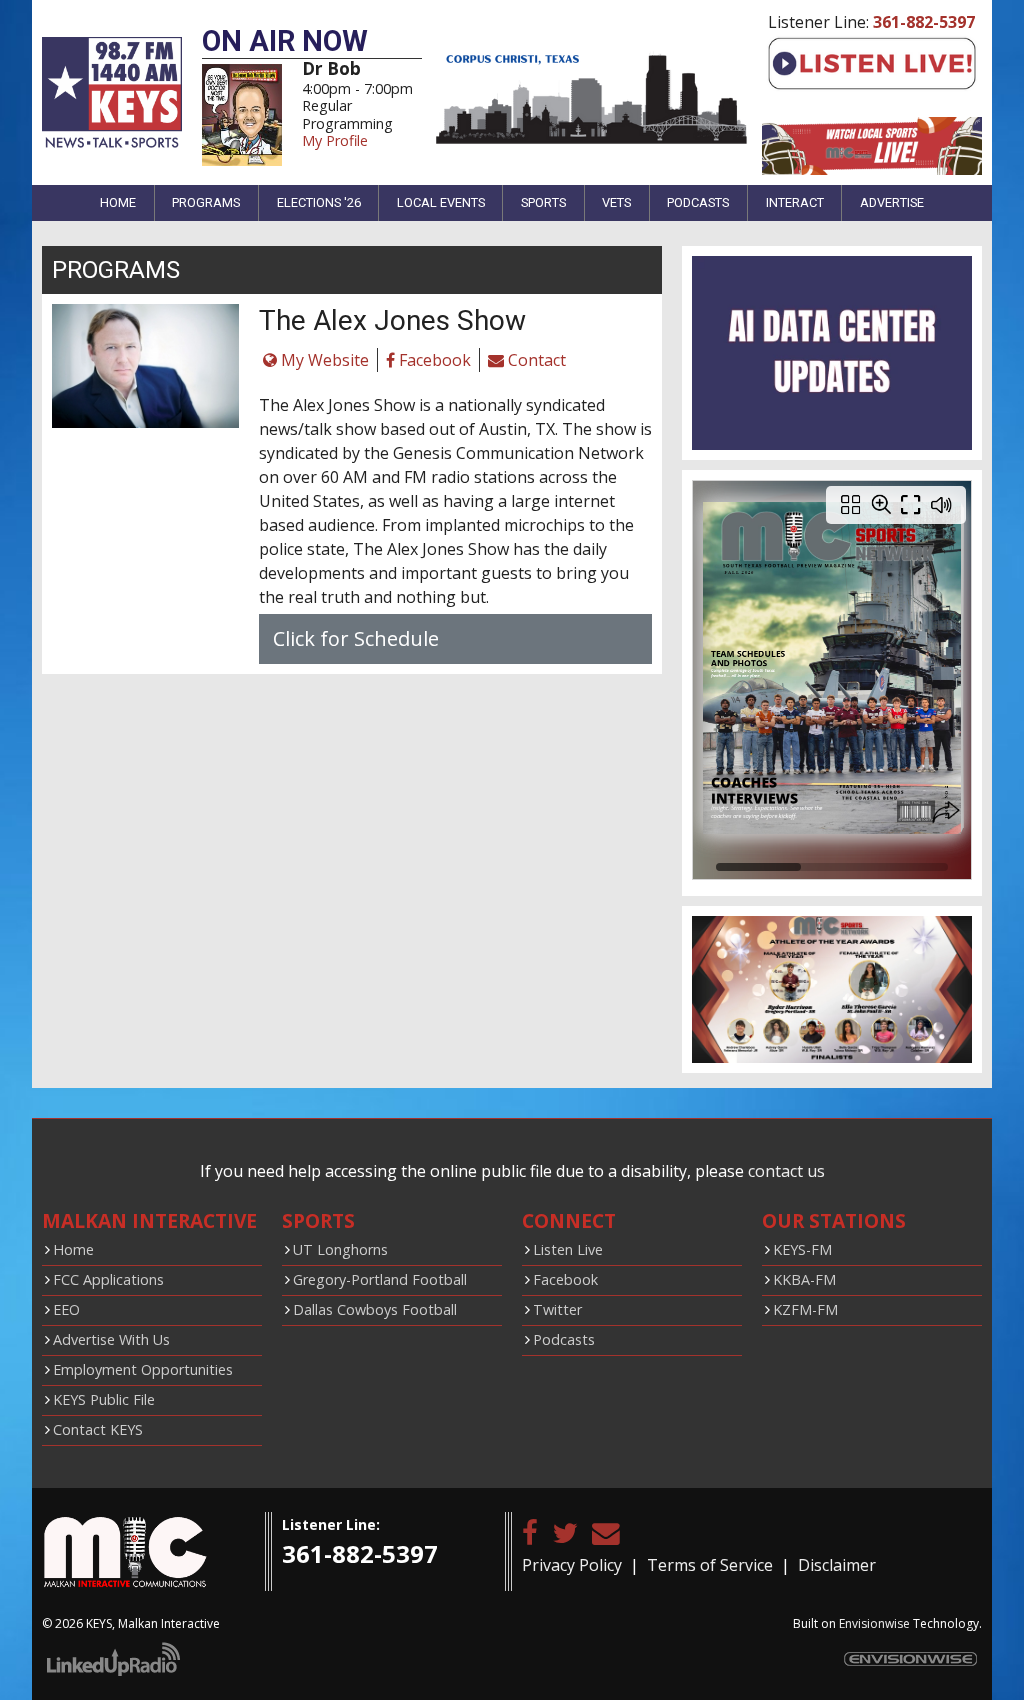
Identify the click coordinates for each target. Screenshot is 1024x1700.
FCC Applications (108, 1279)
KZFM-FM (805, 1309)
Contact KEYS (98, 1429)
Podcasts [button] (698, 202)
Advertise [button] (892, 202)
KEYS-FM (802, 1249)
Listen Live (568, 1249)
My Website (323, 360)
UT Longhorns (340, 1249)
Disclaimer (837, 1565)
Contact (535, 360)
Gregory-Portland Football (380, 1279)
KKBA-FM (804, 1279)
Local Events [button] (441, 202)
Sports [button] (543, 202)
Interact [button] (795, 202)
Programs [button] (206, 202)
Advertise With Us (111, 1339)
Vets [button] (616, 202)
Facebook (433, 360)
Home (118, 202)
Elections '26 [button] (319, 202)
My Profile (335, 140)
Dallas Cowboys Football (375, 1309)
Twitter (557, 1309)
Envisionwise (874, 1623)
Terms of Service (710, 1565)
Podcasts (564, 1339)
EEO (66, 1309)
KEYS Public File (104, 1399)
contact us (786, 1171)
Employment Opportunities (143, 1369)
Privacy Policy (572, 1565)
